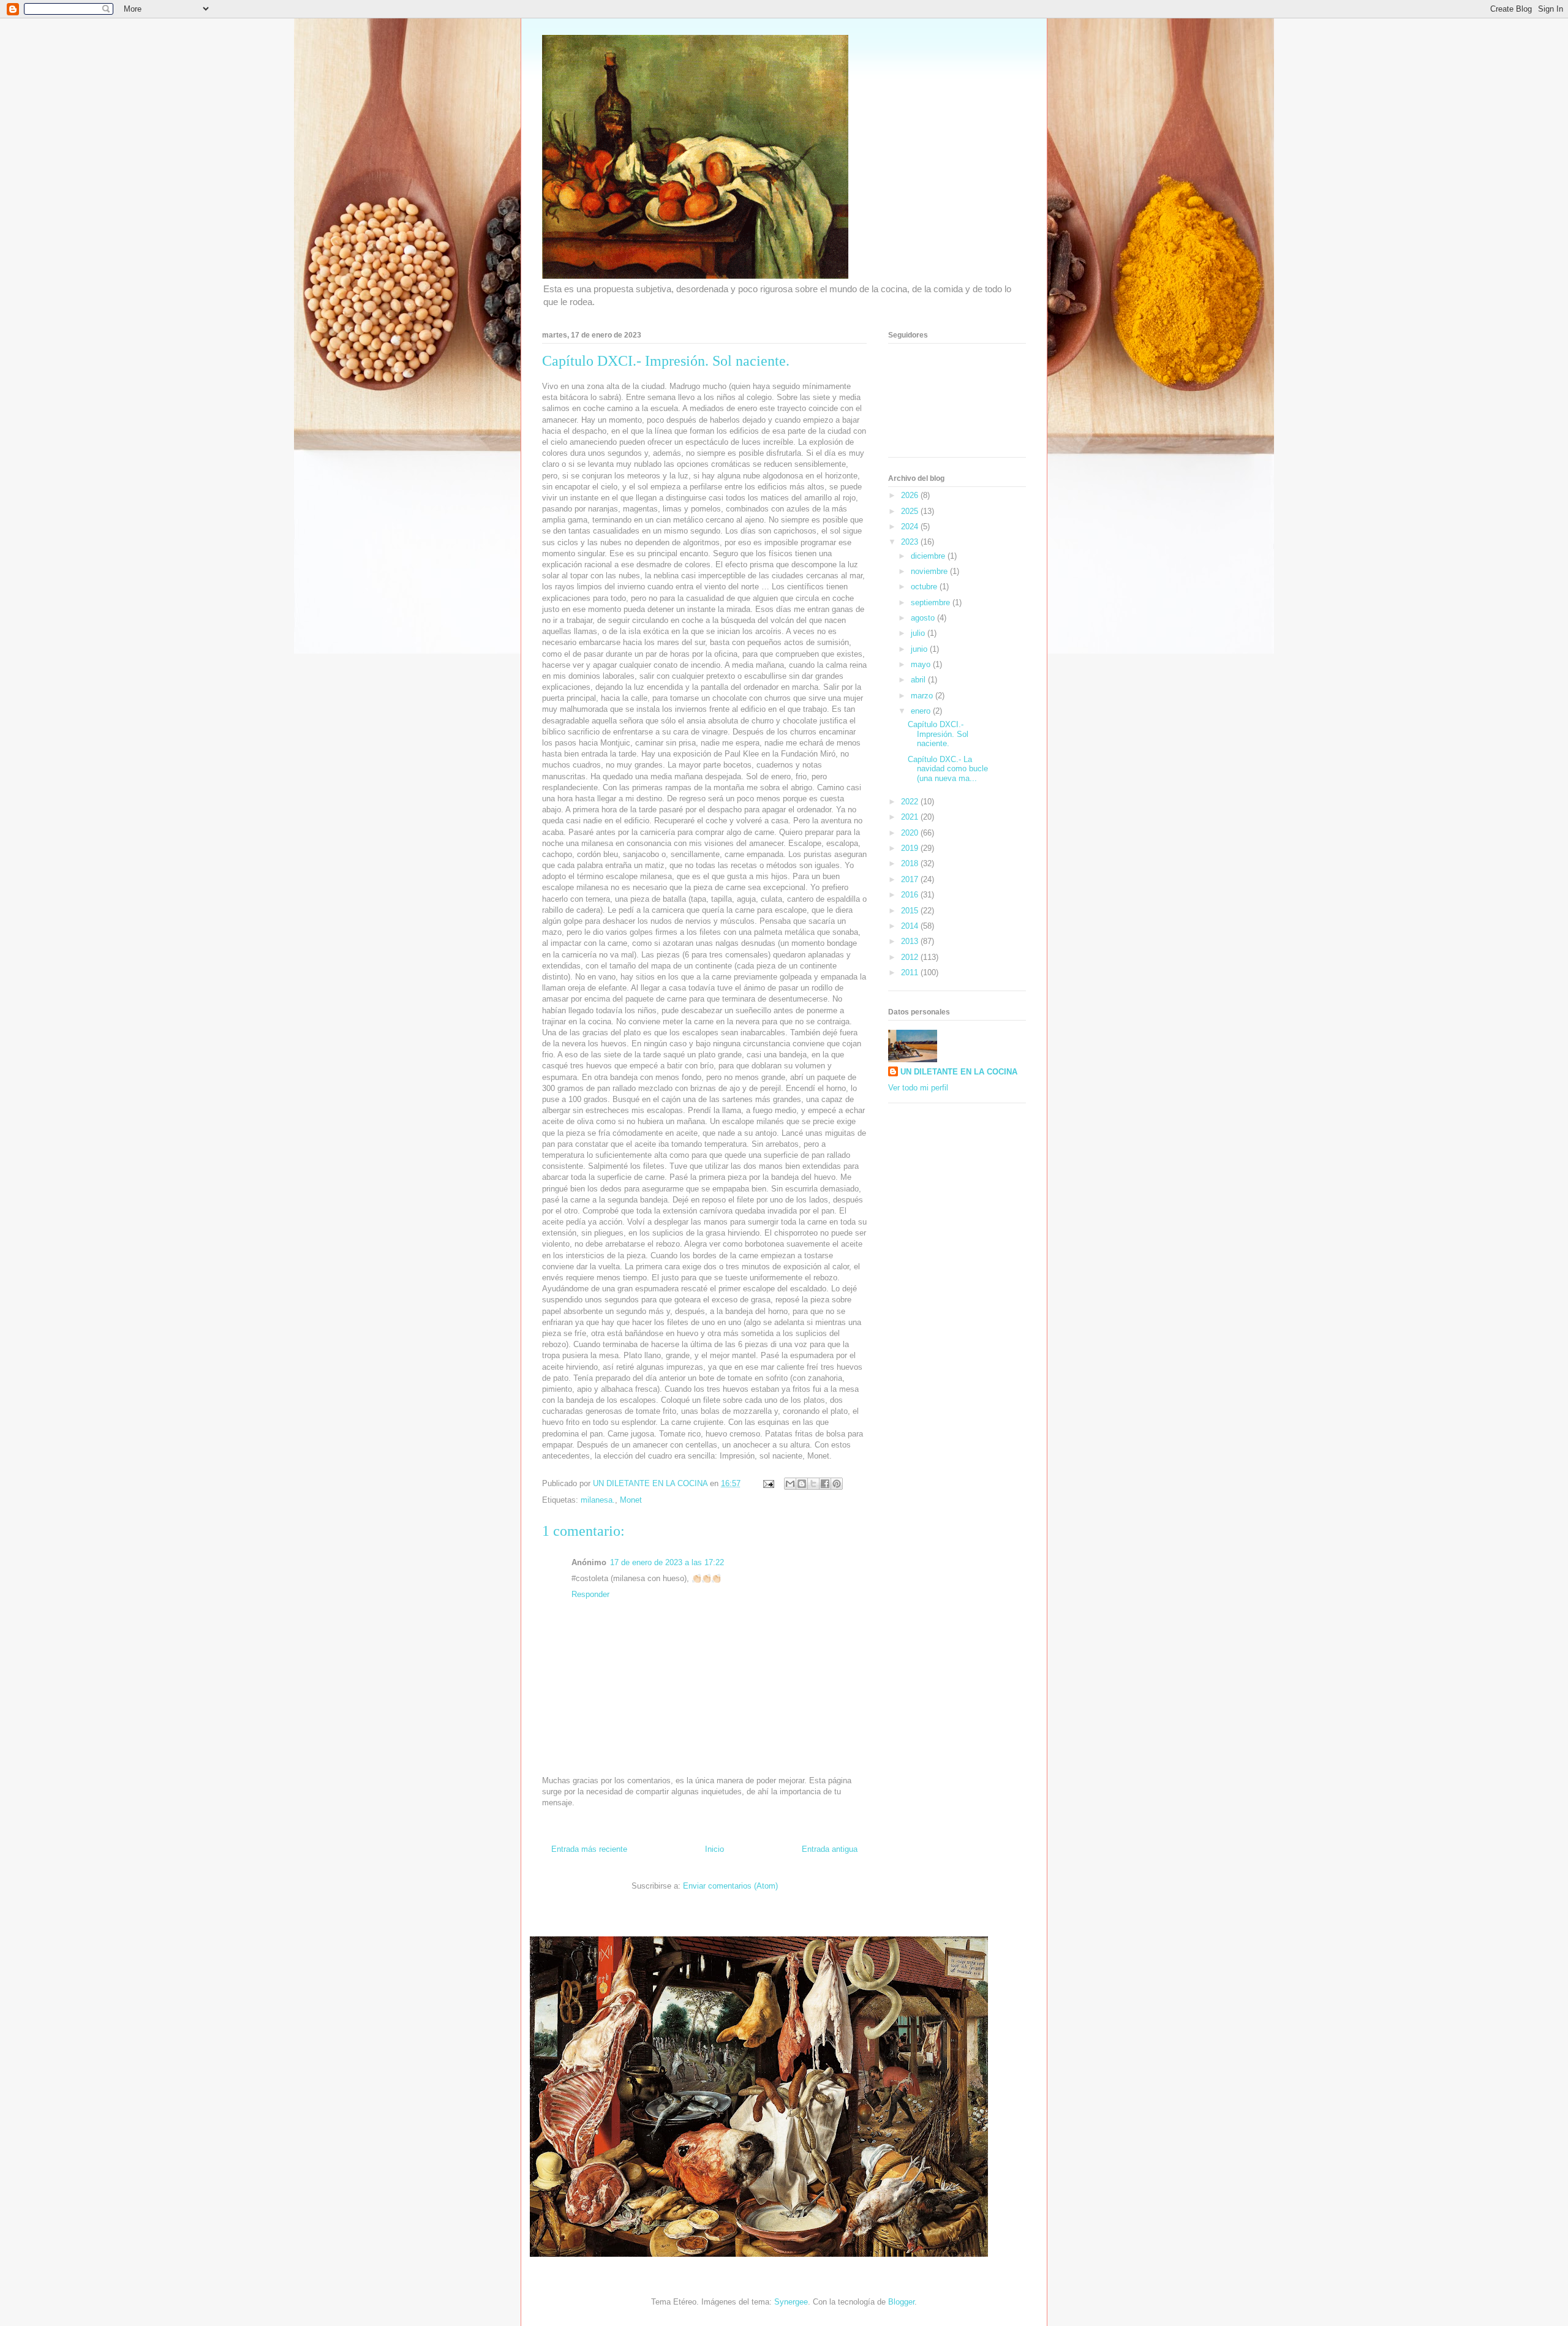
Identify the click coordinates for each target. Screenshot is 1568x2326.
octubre (925, 587)
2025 (911, 511)
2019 (911, 848)
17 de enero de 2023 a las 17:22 (667, 1562)
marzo (923, 696)
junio (920, 649)
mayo (922, 664)
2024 (911, 527)
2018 (911, 863)
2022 (911, 802)
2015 (911, 911)
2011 (911, 972)
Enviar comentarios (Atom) (730, 1886)
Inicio (714, 1849)
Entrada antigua (830, 1849)
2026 (911, 495)
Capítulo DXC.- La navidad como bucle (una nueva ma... (948, 769)
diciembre (929, 556)
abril (919, 680)
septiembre (932, 602)
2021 (911, 817)
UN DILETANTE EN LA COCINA (959, 1072)
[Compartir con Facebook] (825, 1484)
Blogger (901, 2302)
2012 (911, 957)
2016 (911, 895)
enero (922, 711)
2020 (911, 833)
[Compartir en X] (813, 1484)
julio (919, 633)
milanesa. (598, 1500)
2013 (911, 941)
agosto (924, 618)
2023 (911, 542)
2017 (911, 879)
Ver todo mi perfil (918, 1088)
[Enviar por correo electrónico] (790, 1484)
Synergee (791, 2302)
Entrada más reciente (589, 1849)
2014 (911, 926)
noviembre (930, 571)
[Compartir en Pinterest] (837, 1484)
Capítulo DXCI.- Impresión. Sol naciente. (938, 734)
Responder (590, 1594)
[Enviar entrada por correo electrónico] (768, 1483)
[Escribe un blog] (802, 1484)
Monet (631, 1500)
